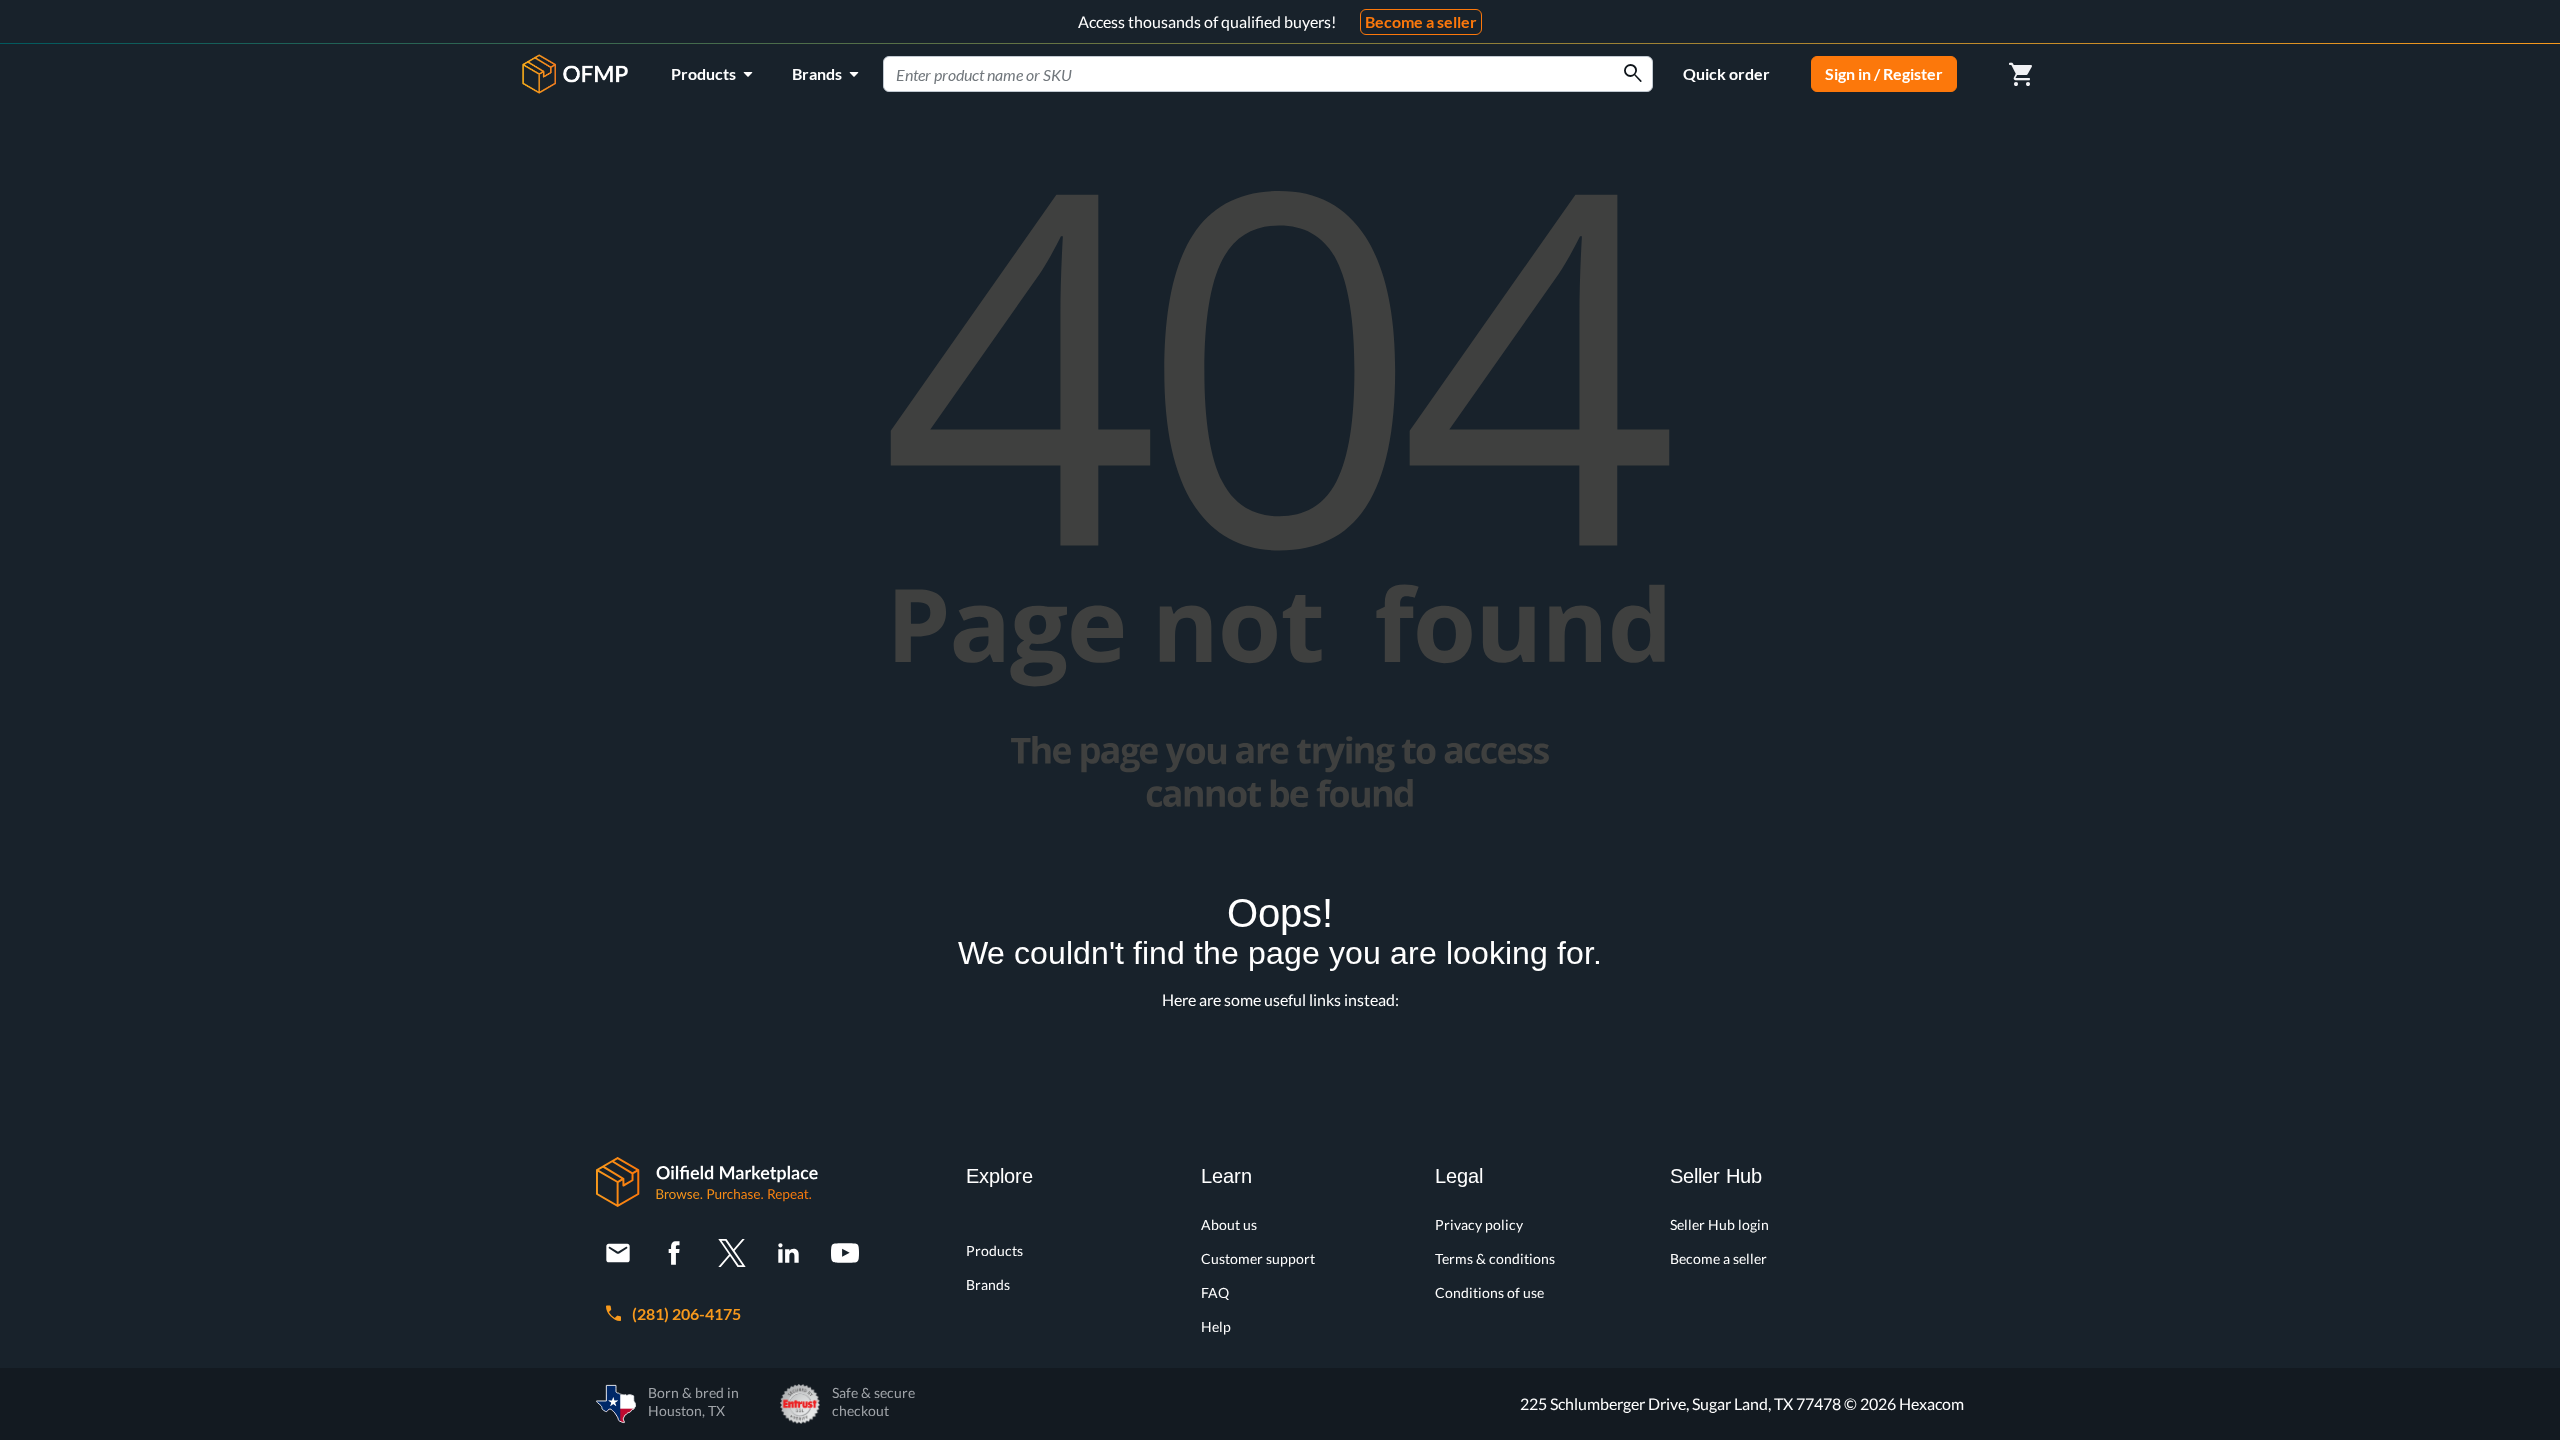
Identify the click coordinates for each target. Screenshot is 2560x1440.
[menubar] (768, 74)
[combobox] (1268, 74)
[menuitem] (715, 74)
